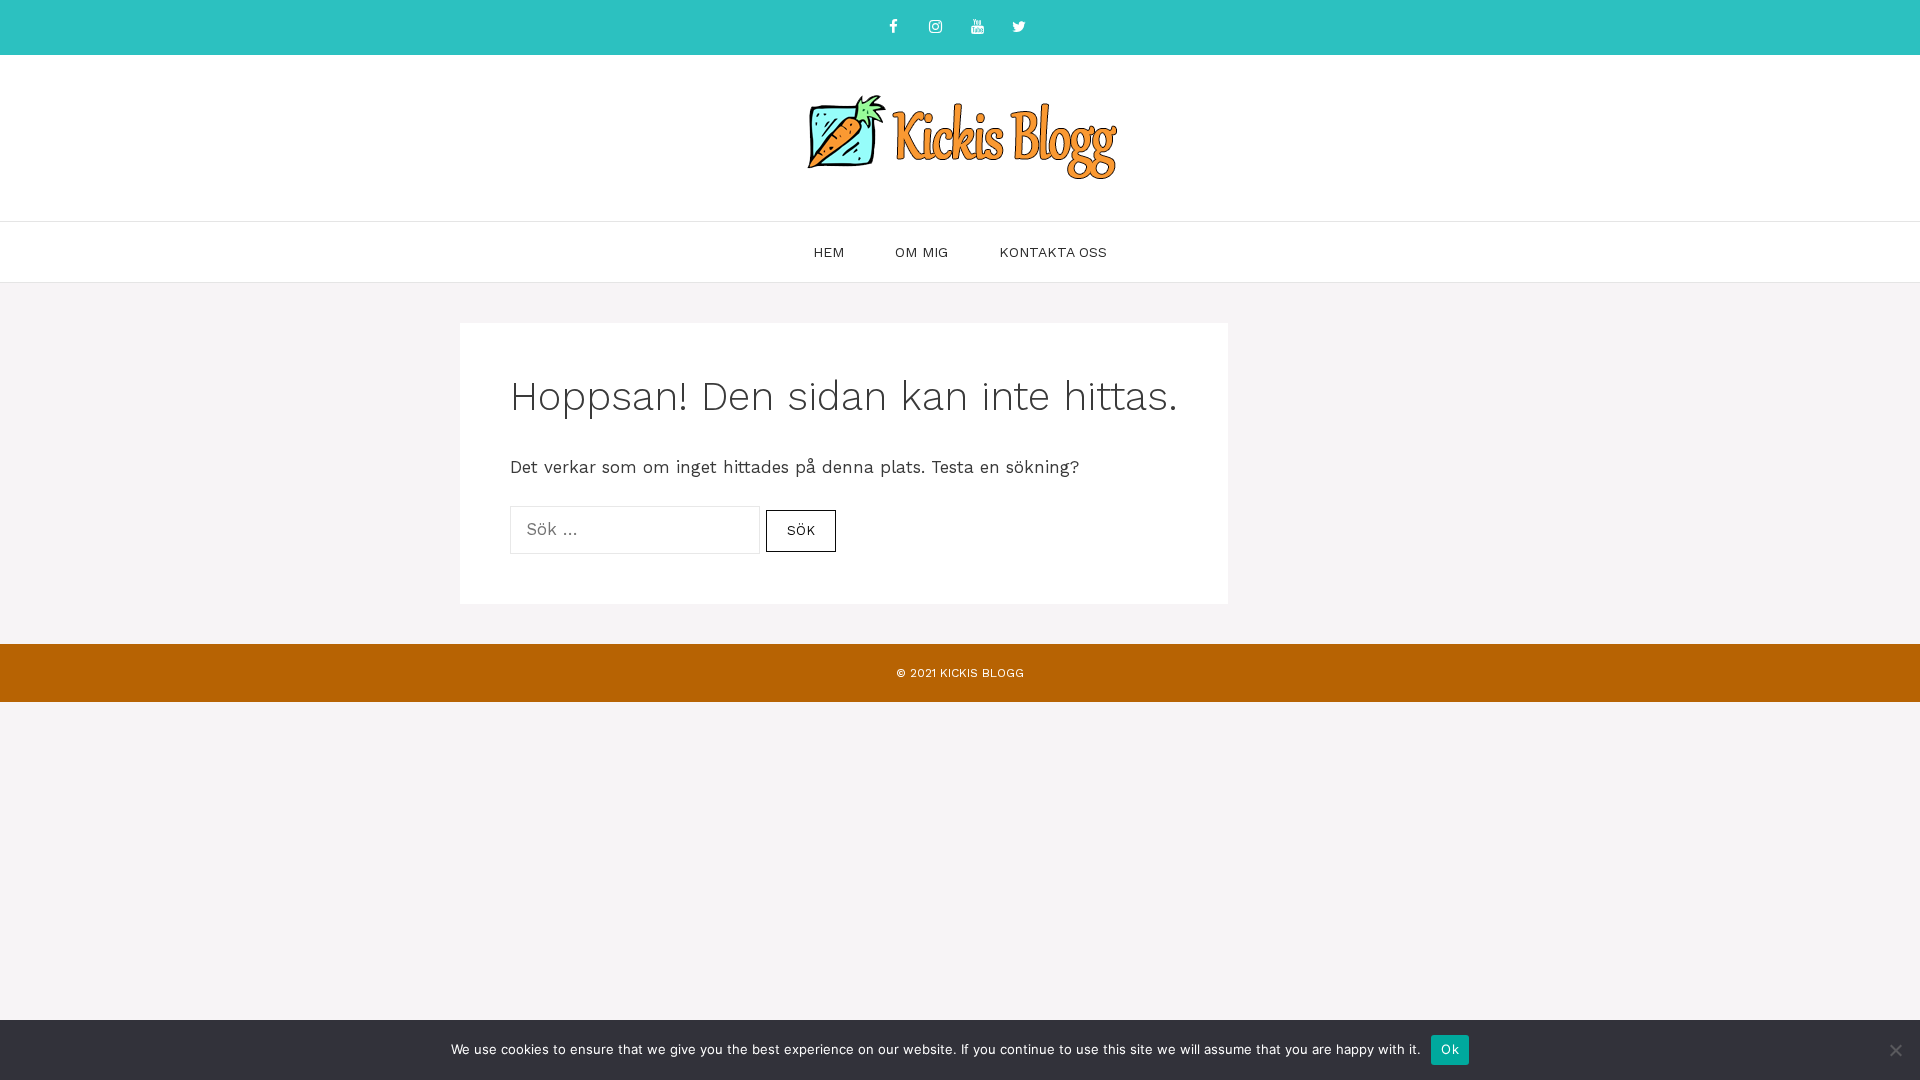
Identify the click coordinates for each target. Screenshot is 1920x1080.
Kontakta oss (1053, 252)
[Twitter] (1019, 27)
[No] (1895, 1050)
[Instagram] (935, 27)
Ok (1450, 1049)
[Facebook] (893, 27)
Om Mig (921, 252)
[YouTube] (977, 27)
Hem (828, 252)
